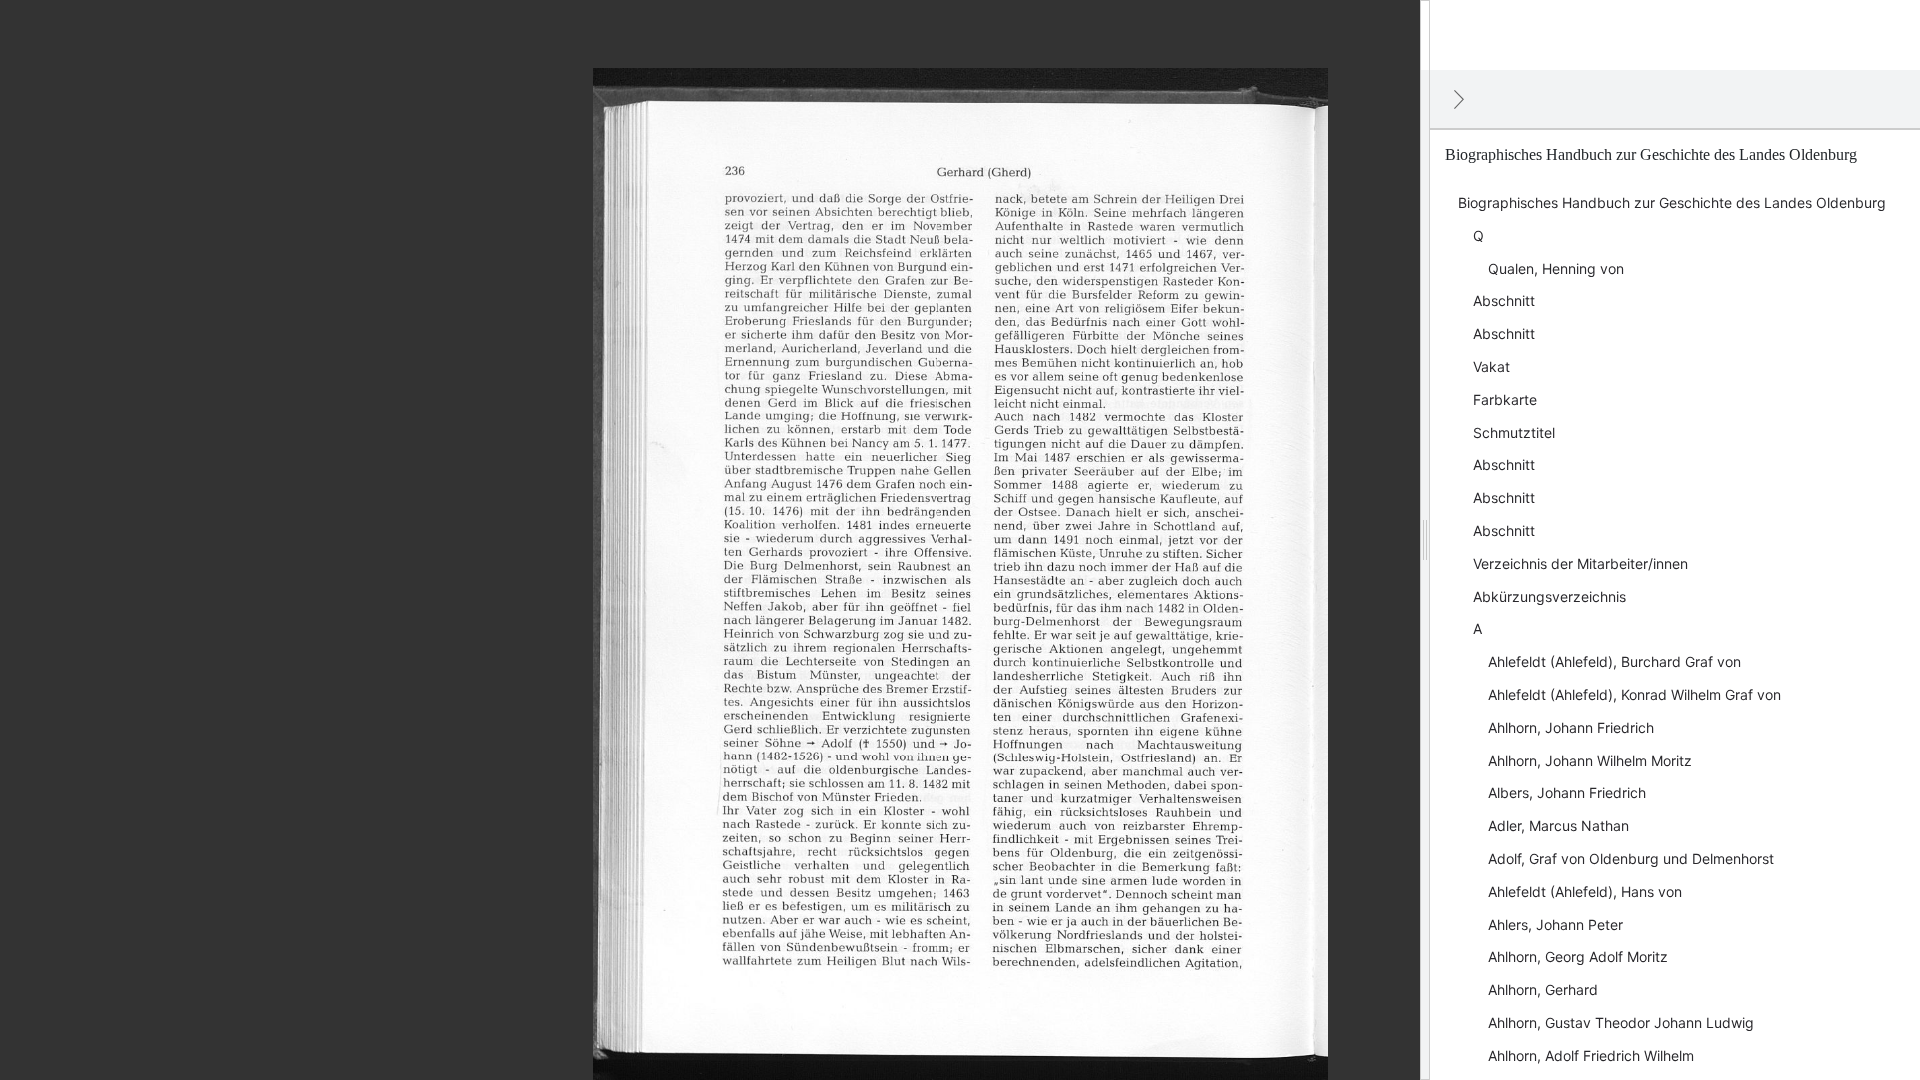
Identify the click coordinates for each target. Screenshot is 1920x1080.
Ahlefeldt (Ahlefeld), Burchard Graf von (1614, 661)
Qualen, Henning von (1556, 268)
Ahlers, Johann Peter (1555, 924)
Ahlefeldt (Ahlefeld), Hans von (1585, 891)
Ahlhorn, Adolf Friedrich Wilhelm (1591, 1055)
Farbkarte (1505, 399)
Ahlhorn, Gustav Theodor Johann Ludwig (1621, 1022)
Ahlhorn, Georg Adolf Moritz (1578, 956)
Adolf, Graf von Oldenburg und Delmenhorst (1631, 858)
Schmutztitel (1514, 432)
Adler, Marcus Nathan (1558, 825)
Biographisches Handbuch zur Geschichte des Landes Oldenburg (1672, 202)
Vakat (1491, 366)
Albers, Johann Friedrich (1567, 792)
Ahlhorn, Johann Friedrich (1571, 727)
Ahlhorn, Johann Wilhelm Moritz (1590, 760)
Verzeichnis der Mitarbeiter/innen (1580, 563)
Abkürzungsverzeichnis (1549, 596)
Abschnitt (1504, 300)
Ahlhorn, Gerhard (1543, 989)
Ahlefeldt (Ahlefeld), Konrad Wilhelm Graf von (1634, 694)
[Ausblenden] (1459, 99)
